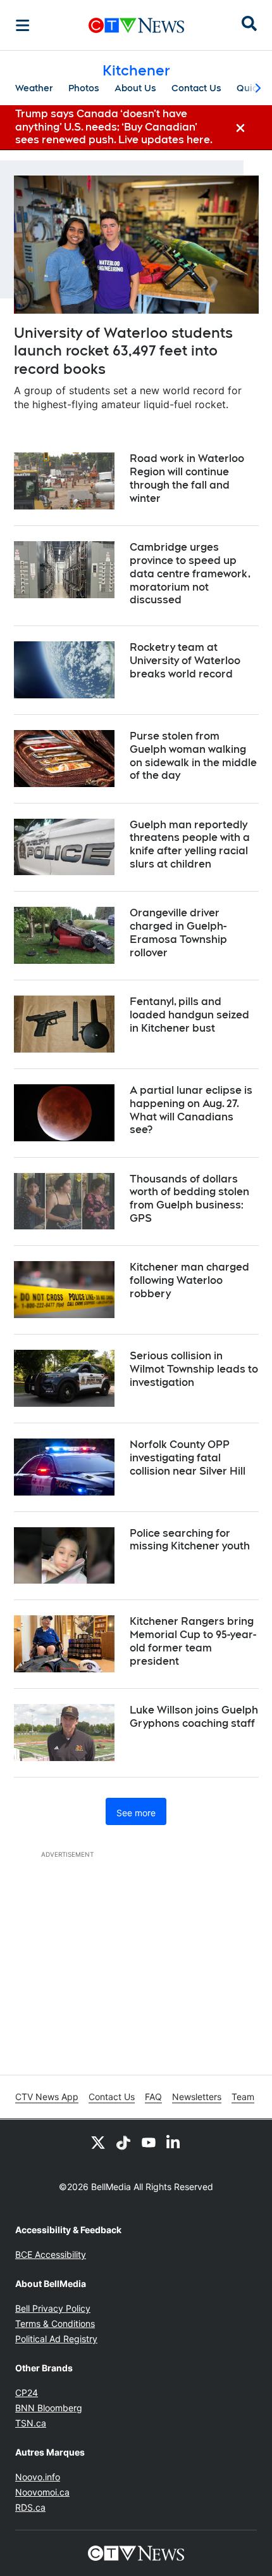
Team (243, 2097)
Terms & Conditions (55, 2323)
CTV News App (47, 2097)
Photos (84, 88)
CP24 (27, 2393)
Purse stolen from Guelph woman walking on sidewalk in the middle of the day (193, 756)
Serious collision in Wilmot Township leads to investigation (194, 1369)
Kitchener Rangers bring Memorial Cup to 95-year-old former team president (193, 1641)
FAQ (153, 2097)
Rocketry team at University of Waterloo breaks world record (185, 661)
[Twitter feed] (98, 2143)
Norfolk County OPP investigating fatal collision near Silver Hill (188, 1458)
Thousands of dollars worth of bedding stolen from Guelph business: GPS (189, 1199)
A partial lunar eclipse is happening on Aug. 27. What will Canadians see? (191, 1110)
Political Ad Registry (56, 2339)
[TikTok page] (123, 2143)
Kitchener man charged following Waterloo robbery (189, 1280)
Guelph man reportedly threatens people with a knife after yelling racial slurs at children (190, 844)
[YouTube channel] (149, 2143)
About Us (135, 88)
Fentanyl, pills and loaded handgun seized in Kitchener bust (189, 1015)
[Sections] (23, 25)
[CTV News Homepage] (136, 25)
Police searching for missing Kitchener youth (190, 1540)
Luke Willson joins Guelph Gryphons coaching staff (194, 1717)
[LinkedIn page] (174, 2143)
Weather (34, 88)
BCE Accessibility (51, 2254)
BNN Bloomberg (49, 2408)
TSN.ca (31, 2423)
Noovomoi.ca (42, 2492)
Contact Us (196, 88)
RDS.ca (30, 2507)
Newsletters (197, 2097)
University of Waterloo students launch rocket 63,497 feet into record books (123, 351)
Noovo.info (38, 2477)
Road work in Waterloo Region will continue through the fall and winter (187, 478)
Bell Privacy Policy (53, 2308)
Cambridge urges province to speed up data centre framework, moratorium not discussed (190, 574)
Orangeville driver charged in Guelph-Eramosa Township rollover (178, 932)
